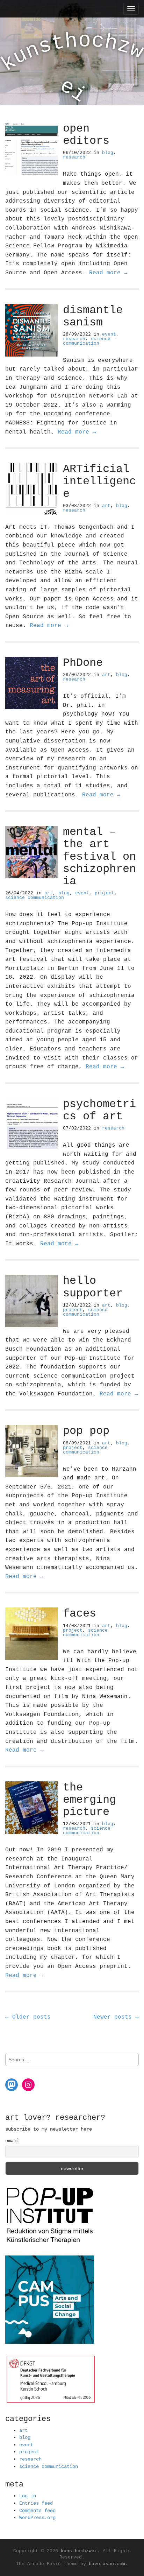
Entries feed (36, 2503)
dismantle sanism (93, 316)
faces (80, 1614)
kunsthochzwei (79, 2551)
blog (108, 153)
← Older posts (28, 2017)
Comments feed (37, 2511)
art (106, 506)
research (74, 157)
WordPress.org (37, 2518)
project (105, 893)
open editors (86, 135)
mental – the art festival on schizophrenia (99, 857)
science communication (87, 341)
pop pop (86, 1431)
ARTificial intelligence (99, 481)
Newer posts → (116, 2017)
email (12, 2141)
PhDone (83, 663)
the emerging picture (89, 1800)
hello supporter (93, 1287)
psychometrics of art (99, 1110)
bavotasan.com (107, 2564)
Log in (28, 2496)
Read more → (108, 273)
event (109, 334)
